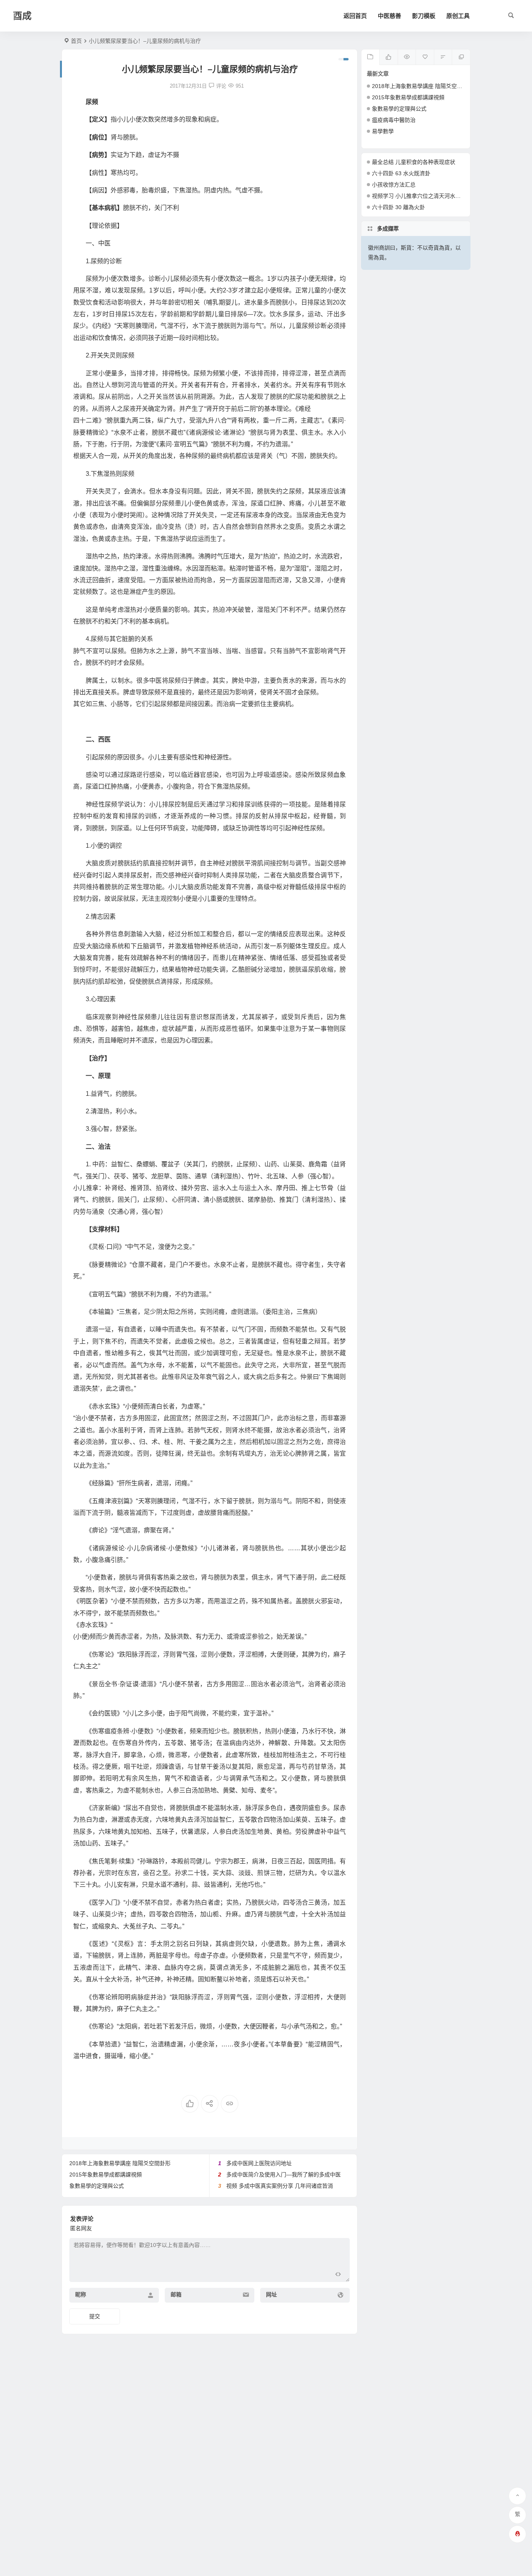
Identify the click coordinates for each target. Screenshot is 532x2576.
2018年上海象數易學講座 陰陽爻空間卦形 (120, 2163)
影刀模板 (424, 16)
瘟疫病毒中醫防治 (394, 120)
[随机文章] (443, 57)
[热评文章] (425, 57)
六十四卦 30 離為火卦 (398, 207)
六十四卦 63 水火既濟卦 (401, 173)
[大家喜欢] (388, 57)
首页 (76, 41)
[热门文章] (407, 57)
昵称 (81, 2294)
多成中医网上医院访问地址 (259, 2163)
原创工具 (458, 16)
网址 (271, 2294)
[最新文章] (371, 57)
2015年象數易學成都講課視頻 (106, 2175)
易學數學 (383, 131)
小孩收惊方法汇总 (394, 185)
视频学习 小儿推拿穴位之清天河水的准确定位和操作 (435, 196)
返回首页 (355, 16)
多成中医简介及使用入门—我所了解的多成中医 (284, 2175)
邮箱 (176, 2294)
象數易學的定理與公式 (97, 2186)
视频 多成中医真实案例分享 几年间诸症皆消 (280, 2186)
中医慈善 (389, 16)
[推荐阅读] (461, 57)
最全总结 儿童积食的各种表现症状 (414, 162)
